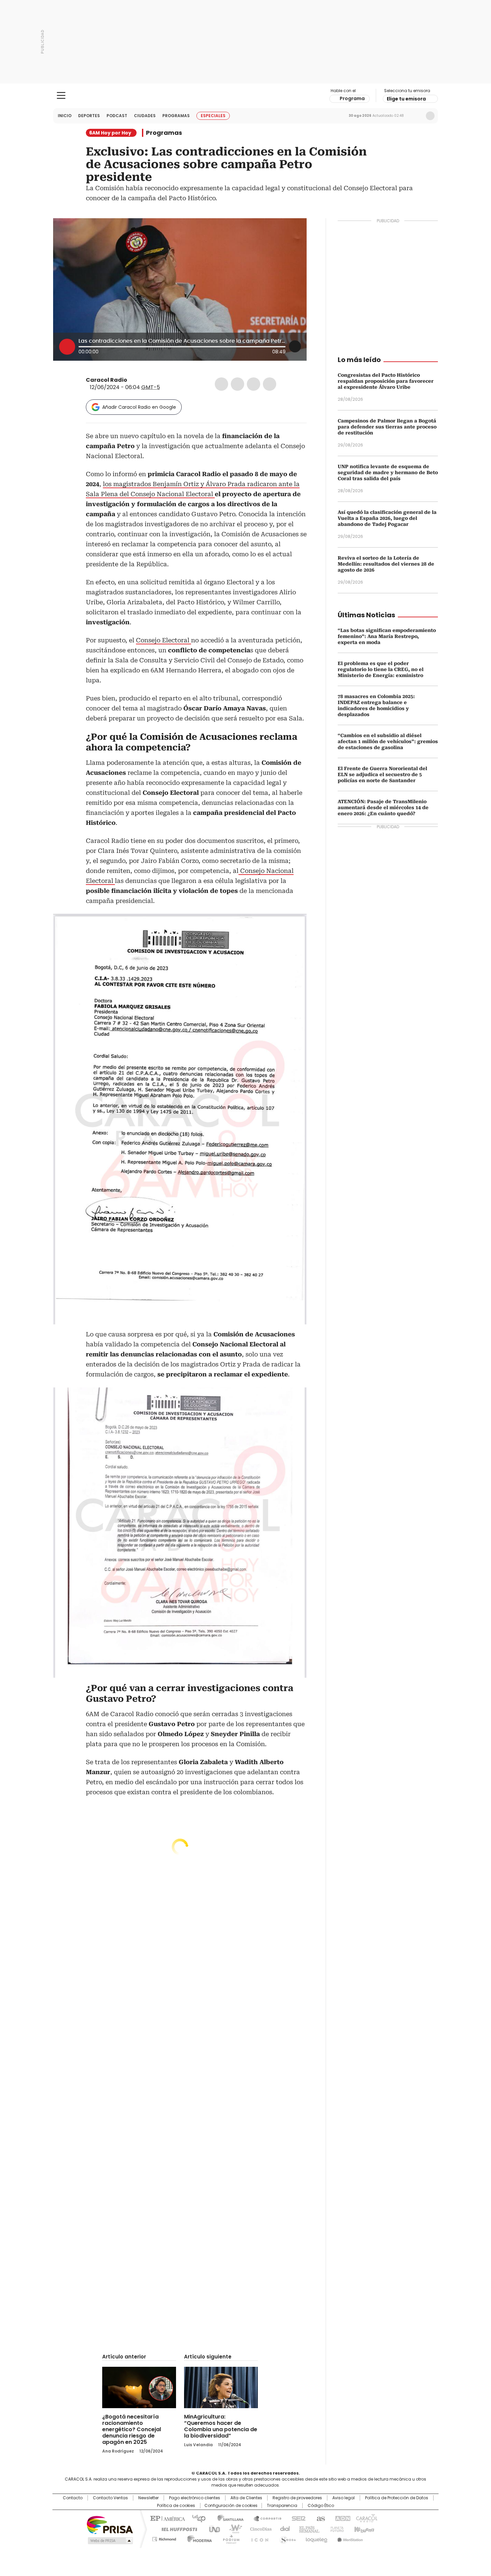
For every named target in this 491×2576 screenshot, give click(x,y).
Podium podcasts (229, 2538)
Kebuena (363, 2529)
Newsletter (416, 116)
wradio (232, 2529)
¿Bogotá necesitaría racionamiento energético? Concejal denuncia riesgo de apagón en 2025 (132, 2429)
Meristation (349, 2538)
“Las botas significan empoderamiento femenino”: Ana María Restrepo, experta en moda (387, 636)
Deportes (89, 116)
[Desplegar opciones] (295, 346)
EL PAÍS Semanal (307, 2529)
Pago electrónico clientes (195, 2498)
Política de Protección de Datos (397, 2498)
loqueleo (316, 2538)
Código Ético (321, 2506)
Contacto (73, 2498)
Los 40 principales (196, 2518)
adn (342, 2518)
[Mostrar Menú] (61, 95)
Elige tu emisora (406, 99)
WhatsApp (270, 384)
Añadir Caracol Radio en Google (139, 407)
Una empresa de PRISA (110, 2524)
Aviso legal (344, 2498)
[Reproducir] (67, 347)
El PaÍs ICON (258, 2538)
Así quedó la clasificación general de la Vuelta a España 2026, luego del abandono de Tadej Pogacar (387, 518)
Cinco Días (259, 2529)
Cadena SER (297, 2518)
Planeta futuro (336, 2529)
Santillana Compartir (265, 2518)
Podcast (117, 116)
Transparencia (282, 2506)
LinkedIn (254, 384)
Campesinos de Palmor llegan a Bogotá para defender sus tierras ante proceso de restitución (387, 427)
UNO (212, 2529)
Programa (352, 98)
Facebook (221, 384)
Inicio (65, 116)
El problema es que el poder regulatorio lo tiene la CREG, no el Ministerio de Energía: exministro (381, 669)
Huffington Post (177, 2529)
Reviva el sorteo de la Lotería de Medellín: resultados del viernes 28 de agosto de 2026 (386, 564)
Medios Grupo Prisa (110, 2541)
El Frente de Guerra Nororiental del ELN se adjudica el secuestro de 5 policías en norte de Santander (382, 774)
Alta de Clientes (246, 2498)
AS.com (319, 2518)
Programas (176, 116)
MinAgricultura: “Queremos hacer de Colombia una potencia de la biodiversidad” (221, 2426)
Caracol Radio (246, 96)
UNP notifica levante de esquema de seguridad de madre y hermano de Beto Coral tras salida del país (388, 472)
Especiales (213, 116)
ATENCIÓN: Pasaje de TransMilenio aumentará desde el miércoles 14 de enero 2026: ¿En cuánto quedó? (383, 808)
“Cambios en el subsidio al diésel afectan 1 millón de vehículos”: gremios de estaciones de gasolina (388, 741)
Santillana (227, 2518)
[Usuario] (430, 116)
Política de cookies (176, 2506)
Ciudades (145, 116)
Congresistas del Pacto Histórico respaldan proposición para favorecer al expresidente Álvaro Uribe (386, 381)
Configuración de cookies (231, 2506)
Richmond (164, 2538)
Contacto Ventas (110, 2498)
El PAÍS (167, 2518)
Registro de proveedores (297, 2498)
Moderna (198, 2538)
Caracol (366, 2518)
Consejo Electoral (163, 640)
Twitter (237, 384)
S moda (287, 2538)
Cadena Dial (283, 2529)
